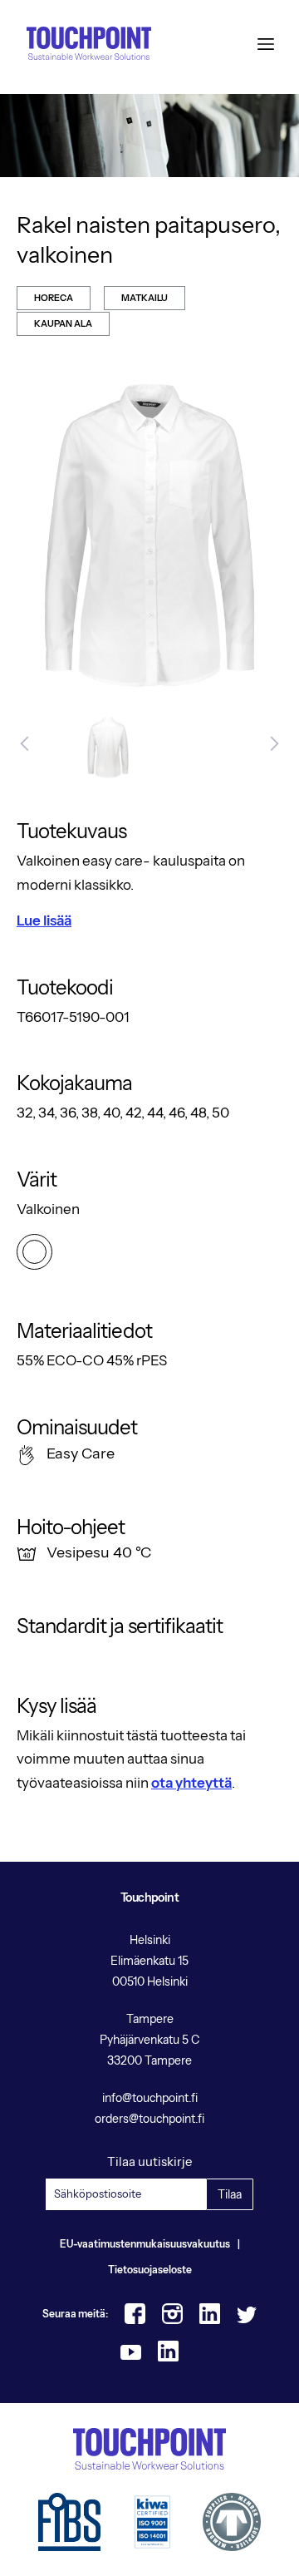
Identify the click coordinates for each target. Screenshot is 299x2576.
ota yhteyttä (191, 1783)
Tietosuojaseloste (150, 2270)
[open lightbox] (149, 535)
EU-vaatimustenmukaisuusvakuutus (145, 2244)
